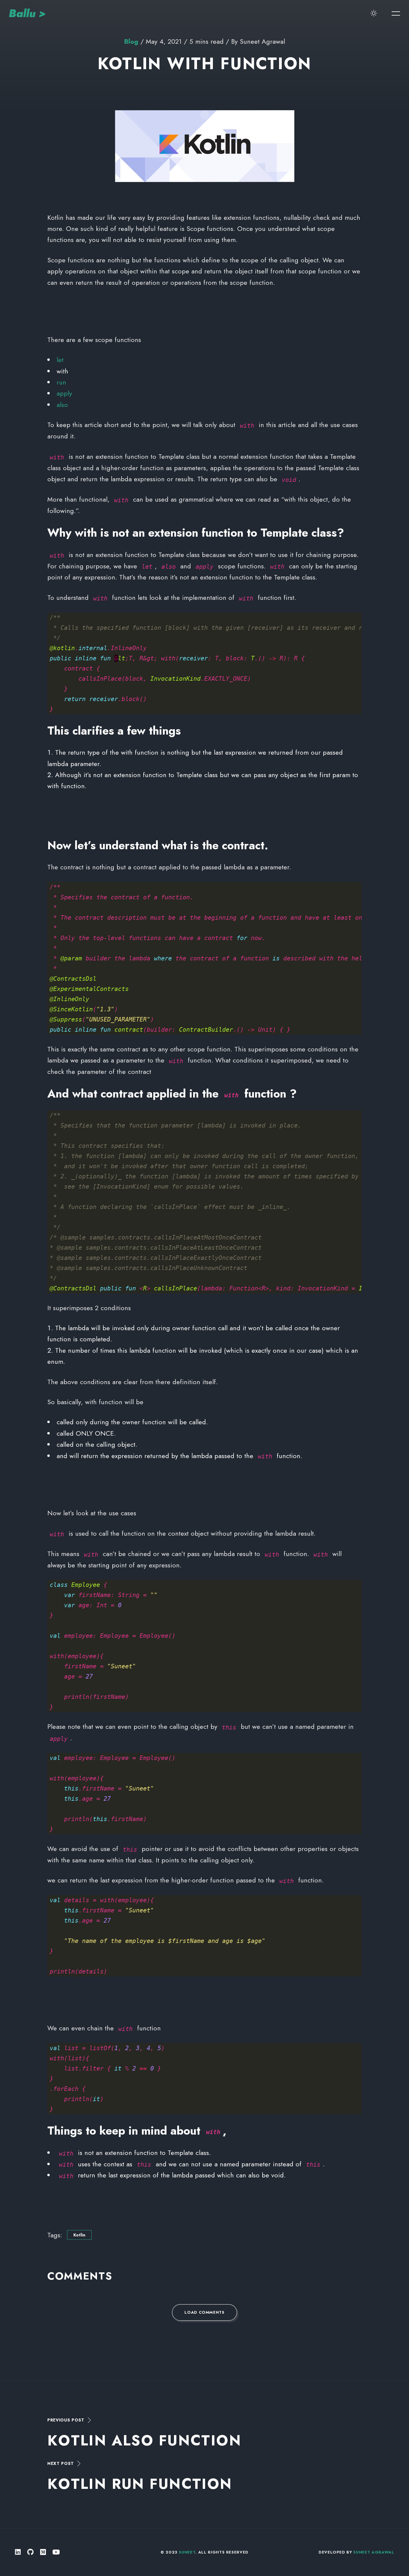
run (61, 382)
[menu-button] (396, 13)
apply (64, 393)
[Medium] (43, 2552)
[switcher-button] (374, 13)
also (62, 405)
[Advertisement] (205, 311)
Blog (131, 41)
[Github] (30, 2552)
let (60, 360)
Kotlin (79, 2235)
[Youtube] (56, 2552)
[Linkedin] (18, 2552)
